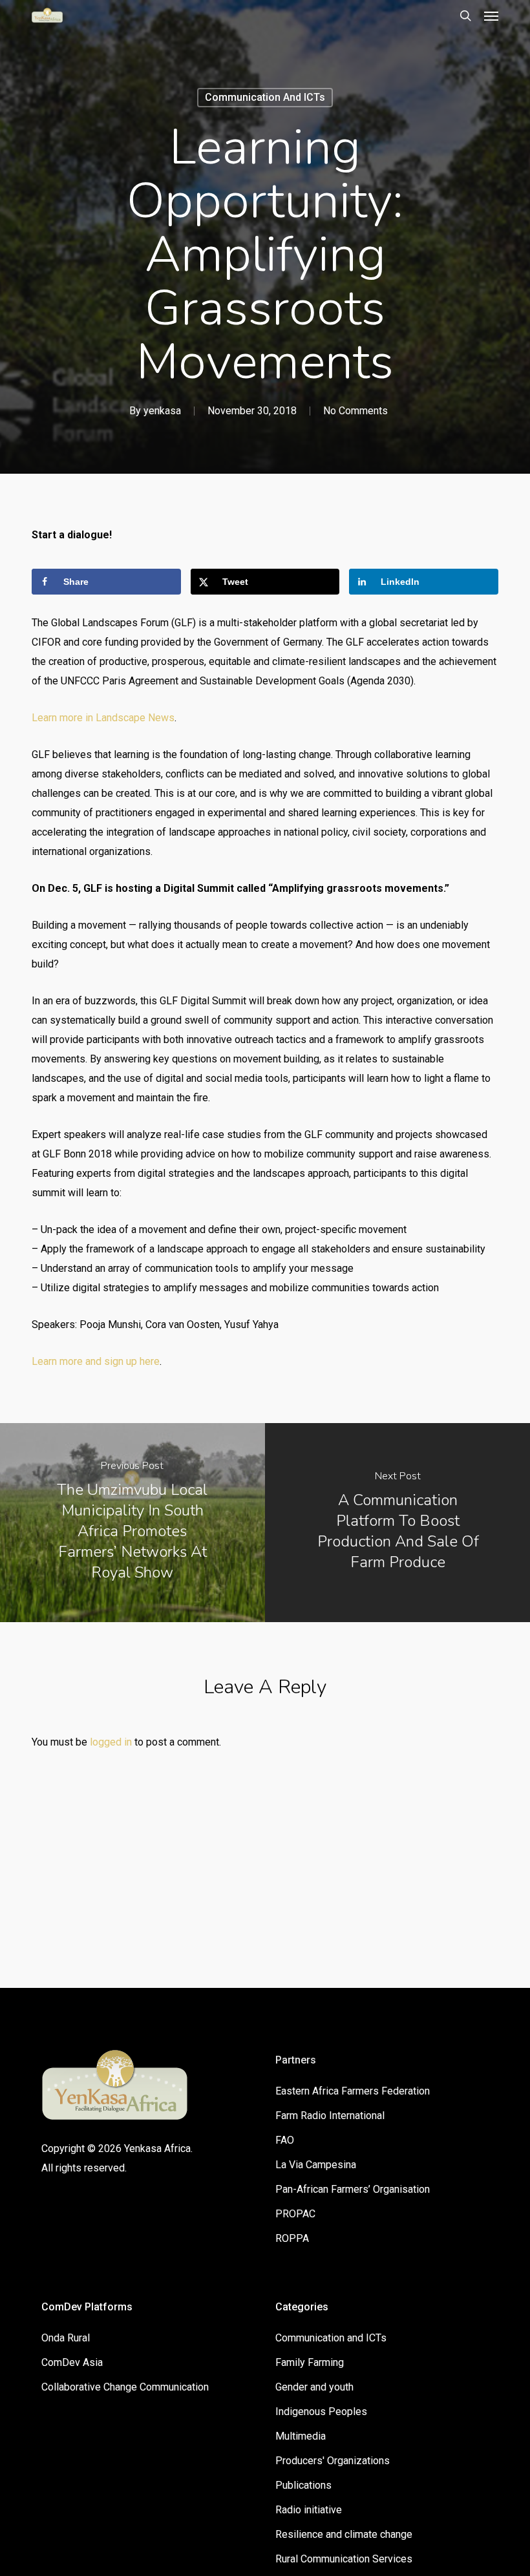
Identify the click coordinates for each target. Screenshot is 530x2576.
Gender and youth (314, 2387)
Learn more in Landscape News (103, 718)
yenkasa (162, 411)
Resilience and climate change (344, 2534)
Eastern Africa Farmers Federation (353, 2091)
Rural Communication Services (344, 2559)
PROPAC (295, 2214)
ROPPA (292, 2238)
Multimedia (301, 2436)
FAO (285, 2140)
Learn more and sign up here (96, 1361)
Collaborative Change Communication (125, 2387)
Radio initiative (309, 2510)
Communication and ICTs (265, 97)
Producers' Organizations (333, 2461)
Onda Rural (66, 2338)
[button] (491, 16)
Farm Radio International (330, 2116)
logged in (111, 1742)
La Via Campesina (316, 2165)
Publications (303, 2485)
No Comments (355, 411)
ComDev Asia (72, 2362)
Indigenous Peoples (321, 2412)
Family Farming (310, 2362)
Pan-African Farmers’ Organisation (353, 2189)
